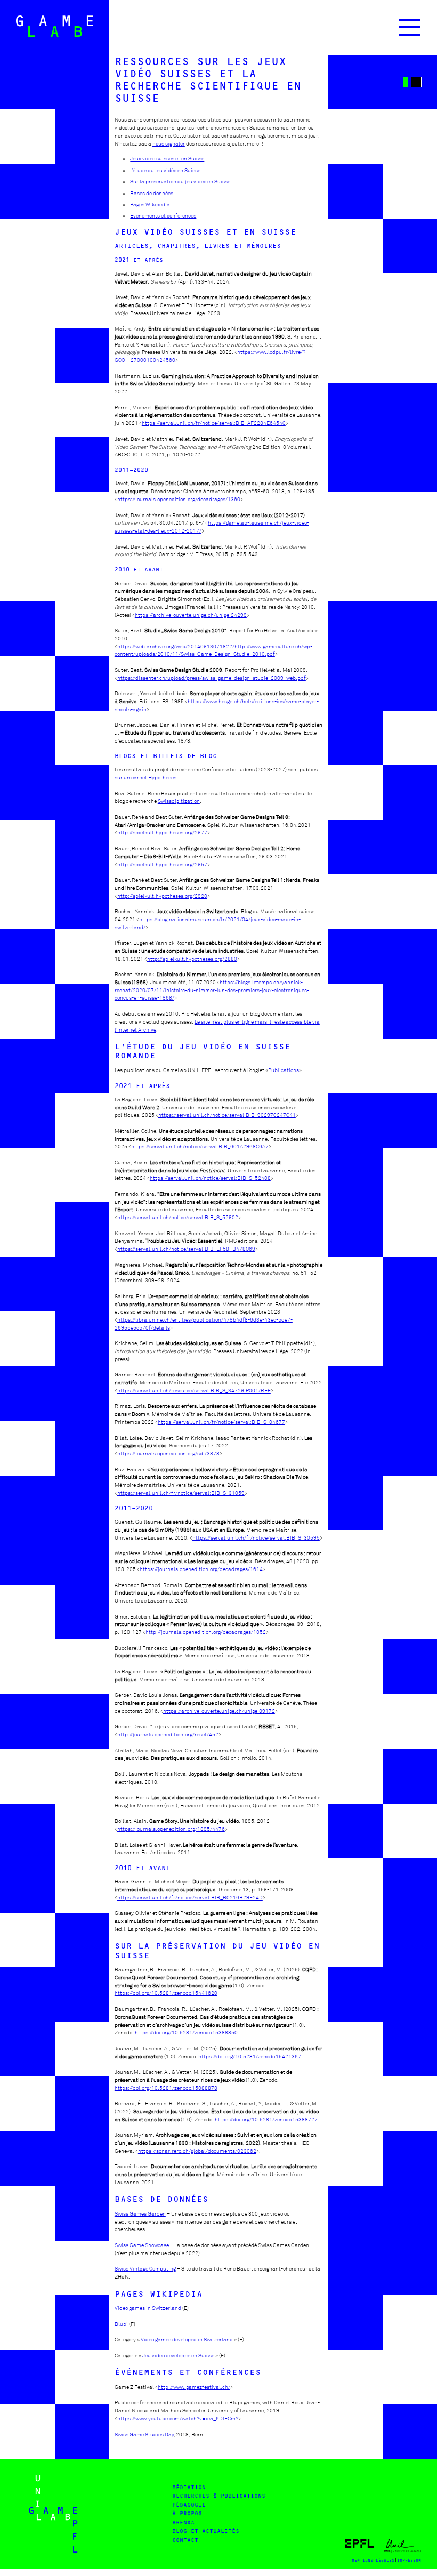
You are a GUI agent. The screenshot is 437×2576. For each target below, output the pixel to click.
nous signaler (169, 144)
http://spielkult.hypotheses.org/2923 (162, 896)
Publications (284, 1070)
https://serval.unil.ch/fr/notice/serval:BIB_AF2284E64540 (214, 423)
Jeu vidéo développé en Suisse (178, 2356)
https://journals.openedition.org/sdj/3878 (168, 1454)
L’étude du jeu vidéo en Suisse (165, 170)
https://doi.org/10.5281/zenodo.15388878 (166, 2088)
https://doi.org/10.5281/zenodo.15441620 (166, 1993)
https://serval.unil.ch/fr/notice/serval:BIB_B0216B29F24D (190, 1898)
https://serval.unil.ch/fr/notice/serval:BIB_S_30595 (256, 1538)
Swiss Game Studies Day (144, 2434)
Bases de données (152, 193)
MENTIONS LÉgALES (373, 2560)
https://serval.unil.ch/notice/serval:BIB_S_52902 (178, 1217)
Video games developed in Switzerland (187, 2340)
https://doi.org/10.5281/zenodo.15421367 (250, 2056)
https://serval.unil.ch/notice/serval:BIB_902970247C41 (227, 1115)
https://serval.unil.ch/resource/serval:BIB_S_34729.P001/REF (194, 1391)
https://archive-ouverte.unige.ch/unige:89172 (219, 1711)
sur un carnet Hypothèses (145, 778)
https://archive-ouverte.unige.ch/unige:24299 (191, 615)
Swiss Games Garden (140, 2214)
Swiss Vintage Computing (145, 2269)
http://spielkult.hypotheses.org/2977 (162, 832)
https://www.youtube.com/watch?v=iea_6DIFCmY (178, 2418)
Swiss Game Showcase (142, 2245)
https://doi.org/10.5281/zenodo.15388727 (266, 2119)
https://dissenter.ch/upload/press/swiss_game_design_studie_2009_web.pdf (212, 678)
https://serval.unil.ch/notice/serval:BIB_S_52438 (210, 1178)
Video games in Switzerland (148, 2308)
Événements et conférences (163, 216)
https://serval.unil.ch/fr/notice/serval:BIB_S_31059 (181, 1493)
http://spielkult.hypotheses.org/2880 (192, 959)
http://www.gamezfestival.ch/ (194, 2387)
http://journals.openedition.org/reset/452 (168, 1734)
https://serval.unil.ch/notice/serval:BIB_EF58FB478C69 (186, 1249)
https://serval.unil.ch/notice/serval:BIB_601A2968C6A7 (200, 1146)
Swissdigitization (179, 801)
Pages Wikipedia (150, 204)
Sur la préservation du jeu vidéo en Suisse (180, 182)
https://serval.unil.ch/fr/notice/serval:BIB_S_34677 (221, 1422)
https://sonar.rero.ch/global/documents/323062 (197, 2151)
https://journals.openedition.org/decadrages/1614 (201, 1569)
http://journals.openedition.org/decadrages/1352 (206, 1632)
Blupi (121, 2324)
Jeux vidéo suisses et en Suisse (167, 159)
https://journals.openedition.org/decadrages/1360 (179, 499)
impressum (409, 2560)
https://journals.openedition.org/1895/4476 (171, 1829)
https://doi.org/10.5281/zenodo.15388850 (186, 2032)
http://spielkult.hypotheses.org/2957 (162, 864)
